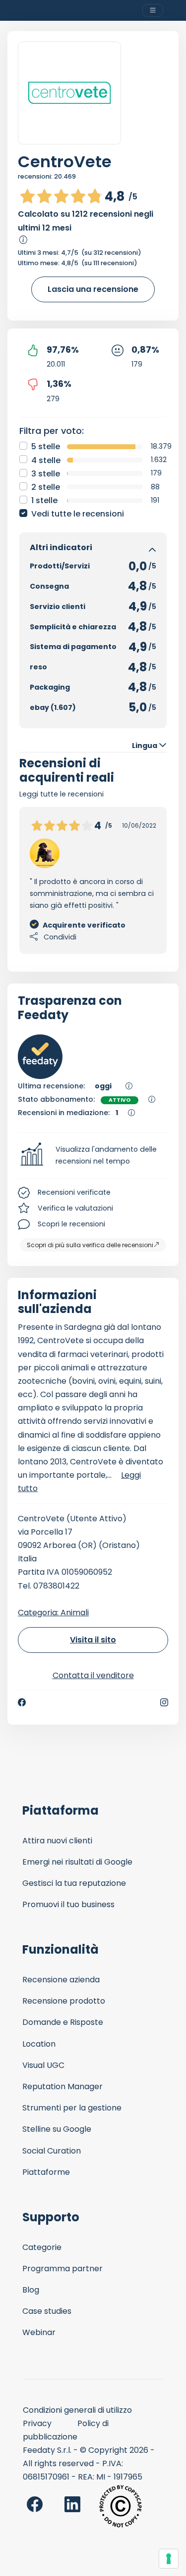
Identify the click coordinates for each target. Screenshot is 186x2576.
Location (39, 2044)
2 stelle (46, 487)
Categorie (42, 2247)
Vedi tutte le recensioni (78, 514)
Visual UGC (43, 2065)
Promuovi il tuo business (68, 1904)
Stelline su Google (57, 2129)
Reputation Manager (62, 2086)
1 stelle (44, 500)
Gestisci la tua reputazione (74, 1883)
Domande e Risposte (63, 2022)
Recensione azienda (61, 1980)
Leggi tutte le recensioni (62, 794)
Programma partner (62, 2269)
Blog (31, 2290)
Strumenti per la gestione (72, 2108)
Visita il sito (93, 1640)
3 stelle (46, 474)
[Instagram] (164, 1702)
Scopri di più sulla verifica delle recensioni (90, 1245)
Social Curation (52, 2151)
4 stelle (46, 460)
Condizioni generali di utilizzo (77, 2410)
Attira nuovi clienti (57, 1841)
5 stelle (46, 446)
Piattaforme (46, 2172)
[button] (93, 1156)
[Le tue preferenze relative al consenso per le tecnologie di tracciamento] (169, 2559)
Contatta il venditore (93, 1675)
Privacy (37, 2423)
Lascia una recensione (93, 289)
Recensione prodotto (64, 2001)
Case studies (47, 2311)
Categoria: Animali (53, 1613)
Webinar (39, 2332)
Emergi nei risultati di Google (77, 1862)
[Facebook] (22, 1702)
